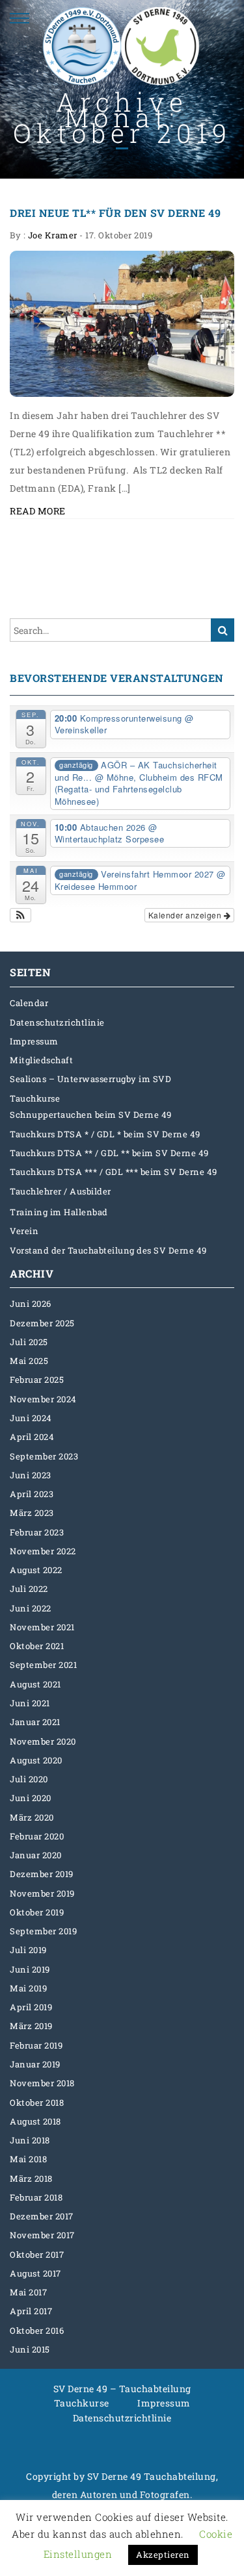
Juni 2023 (31, 1475)
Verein (24, 1231)
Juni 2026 (31, 1304)
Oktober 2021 (37, 1646)
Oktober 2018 (37, 2102)
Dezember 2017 (42, 2216)
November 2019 (42, 1893)
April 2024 (32, 1437)
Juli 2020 (29, 1779)
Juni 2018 (30, 2140)
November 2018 (42, 2083)
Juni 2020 (31, 1798)
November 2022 (43, 1551)
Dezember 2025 (42, 1323)
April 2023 (32, 1494)
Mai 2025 (29, 1361)
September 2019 (43, 1931)
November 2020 (43, 1741)
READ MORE (38, 511)
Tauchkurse (35, 1098)
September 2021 (43, 1665)
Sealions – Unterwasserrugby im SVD (90, 1079)
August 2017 (35, 2273)
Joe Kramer (53, 235)
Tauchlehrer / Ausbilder (61, 1191)
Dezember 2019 (42, 1874)
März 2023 (32, 1513)
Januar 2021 (35, 1722)
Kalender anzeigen (186, 915)
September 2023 (44, 1456)
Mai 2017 (28, 2292)
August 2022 (36, 1570)
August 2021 (35, 1684)
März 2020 (32, 1817)
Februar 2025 (37, 1380)
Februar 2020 (37, 1836)
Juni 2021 (30, 1703)
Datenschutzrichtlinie (57, 1022)
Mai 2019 (28, 1988)
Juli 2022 (29, 1589)
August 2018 (35, 2121)
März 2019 (31, 2026)
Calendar (29, 1003)
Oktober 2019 (37, 1912)
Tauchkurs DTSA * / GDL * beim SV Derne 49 (105, 1134)
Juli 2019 (28, 1950)
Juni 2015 (30, 2349)
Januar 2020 (36, 1855)
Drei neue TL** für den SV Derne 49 (115, 213)
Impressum (34, 1041)
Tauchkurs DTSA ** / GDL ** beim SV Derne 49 (109, 1153)
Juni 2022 (31, 1608)
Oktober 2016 (37, 2330)
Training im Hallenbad (59, 1212)
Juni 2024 (31, 1418)
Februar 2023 (37, 1532)
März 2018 (31, 2178)
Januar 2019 (35, 2064)
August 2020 (36, 1760)
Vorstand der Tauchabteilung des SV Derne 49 (108, 1250)
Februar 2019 (36, 2045)
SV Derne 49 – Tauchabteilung (122, 2389)
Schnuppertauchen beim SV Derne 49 (91, 1115)
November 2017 (42, 2235)
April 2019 (31, 2007)
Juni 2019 (30, 1969)
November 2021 (42, 1627)
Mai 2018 (28, 2159)
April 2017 (31, 2311)
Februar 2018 (36, 2197)
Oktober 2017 (37, 2254)
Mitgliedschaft (41, 1060)
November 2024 (43, 1399)
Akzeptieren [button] (163, 2555)
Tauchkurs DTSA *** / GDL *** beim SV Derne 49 (114, 1172)
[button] (20, 915)
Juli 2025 (29, 1342)
